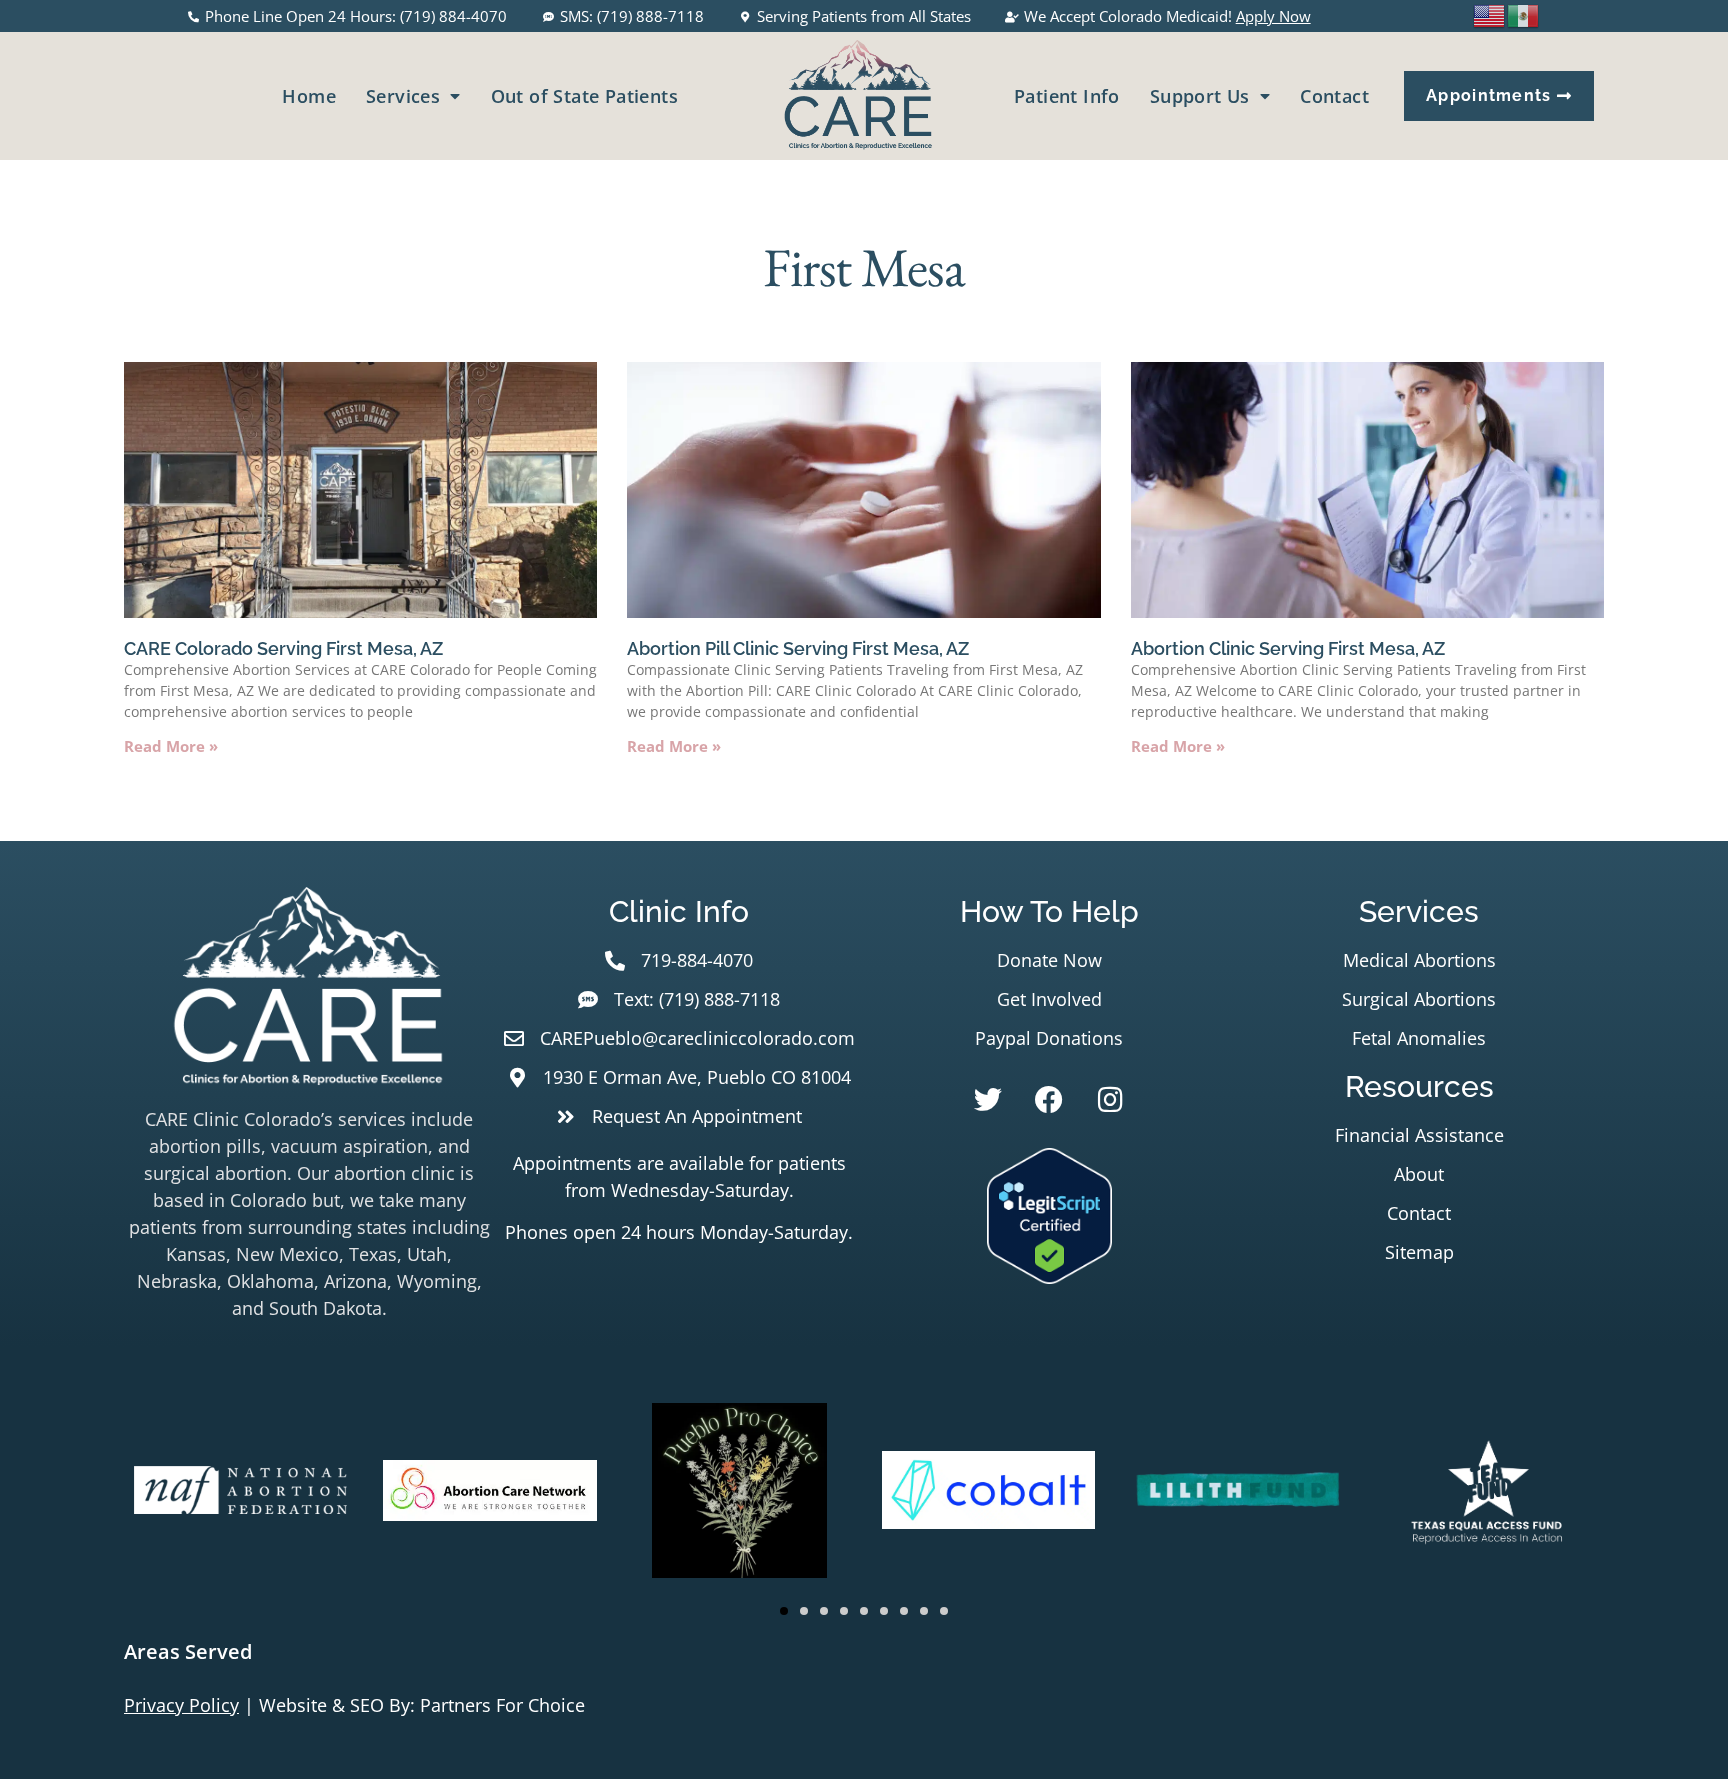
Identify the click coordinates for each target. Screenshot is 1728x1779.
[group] (240, 1494)
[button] (784, 1611)
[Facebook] (1049, 1100)
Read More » (171, 746)
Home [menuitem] (309, 96)
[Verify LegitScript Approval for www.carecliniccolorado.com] (1049, 1277)
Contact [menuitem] (1334, 96)
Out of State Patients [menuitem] (584, 96)
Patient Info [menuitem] (1067, 96)
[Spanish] (1524, 14)
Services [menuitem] (403, 96)
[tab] (864, 1652)
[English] (1490, 14)
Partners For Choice (502, 1705)
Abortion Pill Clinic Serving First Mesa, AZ (798, 648)
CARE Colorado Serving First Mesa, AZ (283, 648)
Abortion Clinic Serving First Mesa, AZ (1288, 648)
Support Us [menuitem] (1200, 96)
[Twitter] (988, 1100)
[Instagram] (1110, 1100)
